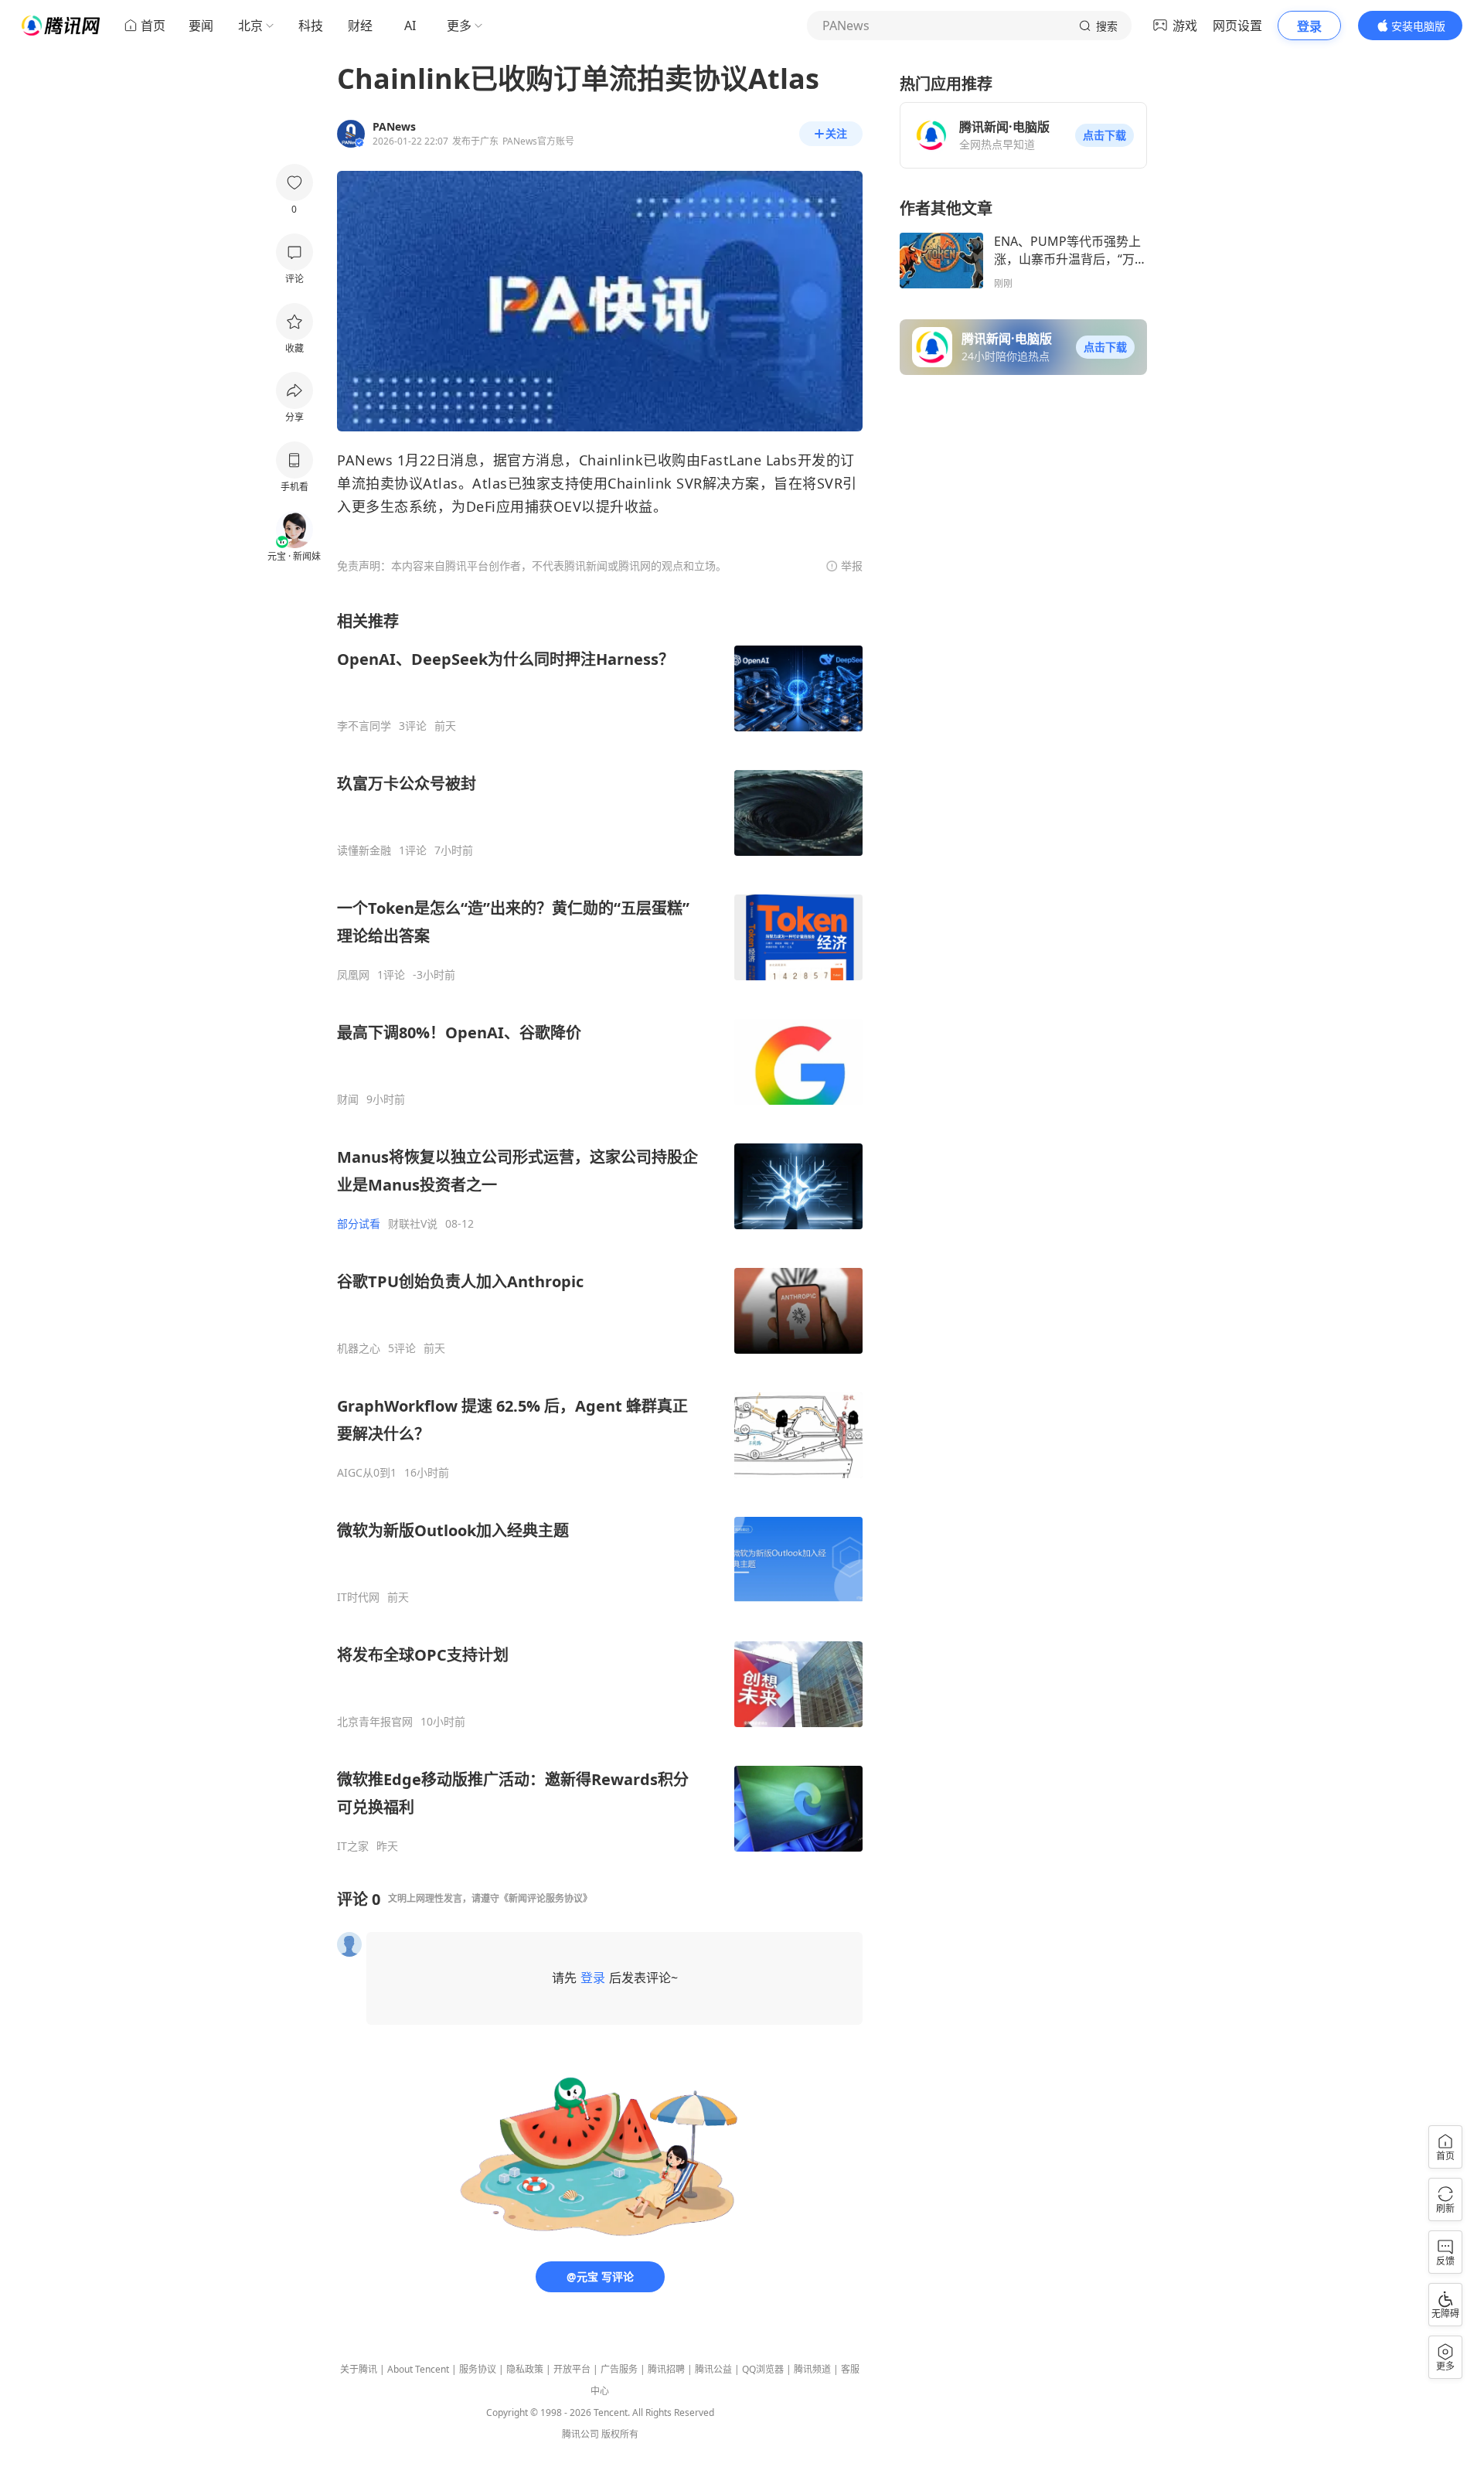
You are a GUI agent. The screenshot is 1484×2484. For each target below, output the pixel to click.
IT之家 (353, 1846)
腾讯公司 (580, 2434)
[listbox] (600, 1232)
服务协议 (478, 2369)
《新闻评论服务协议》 (546, 1898)
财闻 (348, 1099)
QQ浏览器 (763, 2369)
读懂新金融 (364, 850)
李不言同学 (364, 726)
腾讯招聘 (666, 2369)
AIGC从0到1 (367, 1473)
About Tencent (418, 2369)
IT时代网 (358, 1597)
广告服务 (619, 2369)
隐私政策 (525, 2369)
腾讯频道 (812, 2369)
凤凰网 (353, 975)
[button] (1104, 135)
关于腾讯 (359, 2369)
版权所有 (620, 2434)
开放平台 (572, 2369)
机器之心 (359, 1348)
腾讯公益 (713, 2369)
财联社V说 (413, 1224)
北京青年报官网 (375, 1722)
